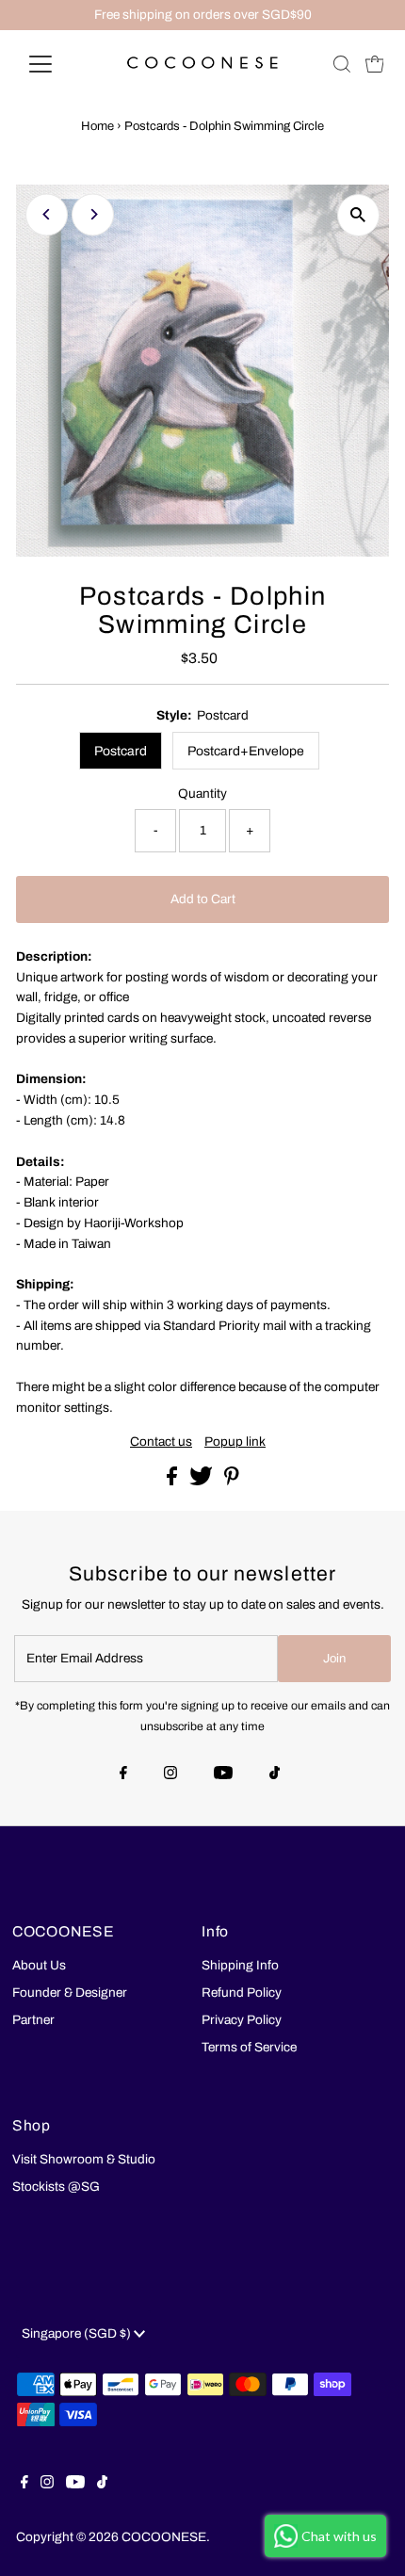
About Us (39, 1965)
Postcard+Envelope (246, 751)
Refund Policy (242, 1993)
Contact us (161, 1442)
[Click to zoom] (358, 215)
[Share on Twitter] (202, 1481)
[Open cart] (375, 64)
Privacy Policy (242, 2020)
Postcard (121, 751)
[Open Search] (342, 64)
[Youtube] (223, 1774)
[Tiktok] (275, 1774)
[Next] (93, 214)
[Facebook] (123, 1774)
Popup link (235, 1442)
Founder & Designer (70, 1993)
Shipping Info (240, 1965)
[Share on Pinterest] (232, 1481)
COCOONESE (164, 2537)
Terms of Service (249, 2047)
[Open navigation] (61, 64)
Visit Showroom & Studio (84, 2159)
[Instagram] (170, 1774)
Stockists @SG (56, 2187)
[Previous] (47, 214)
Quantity (202, 794)
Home (97, 126)
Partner (33, 2020)
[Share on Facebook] (173, 1481)
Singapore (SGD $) (78, 2333)
